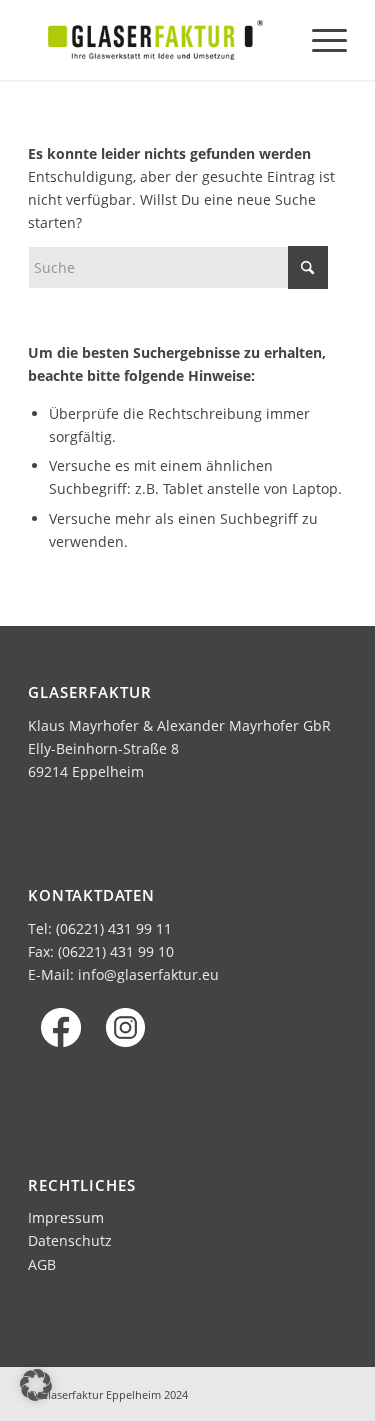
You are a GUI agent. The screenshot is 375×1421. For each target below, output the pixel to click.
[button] (36, 1385)
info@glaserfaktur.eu (148, 974)
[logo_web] (155, 40)
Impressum (66, 1217)
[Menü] (319, 40)
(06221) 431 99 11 (114, 928)
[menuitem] (319, 40)
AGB (42, 1264)
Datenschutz (70, 1240)
